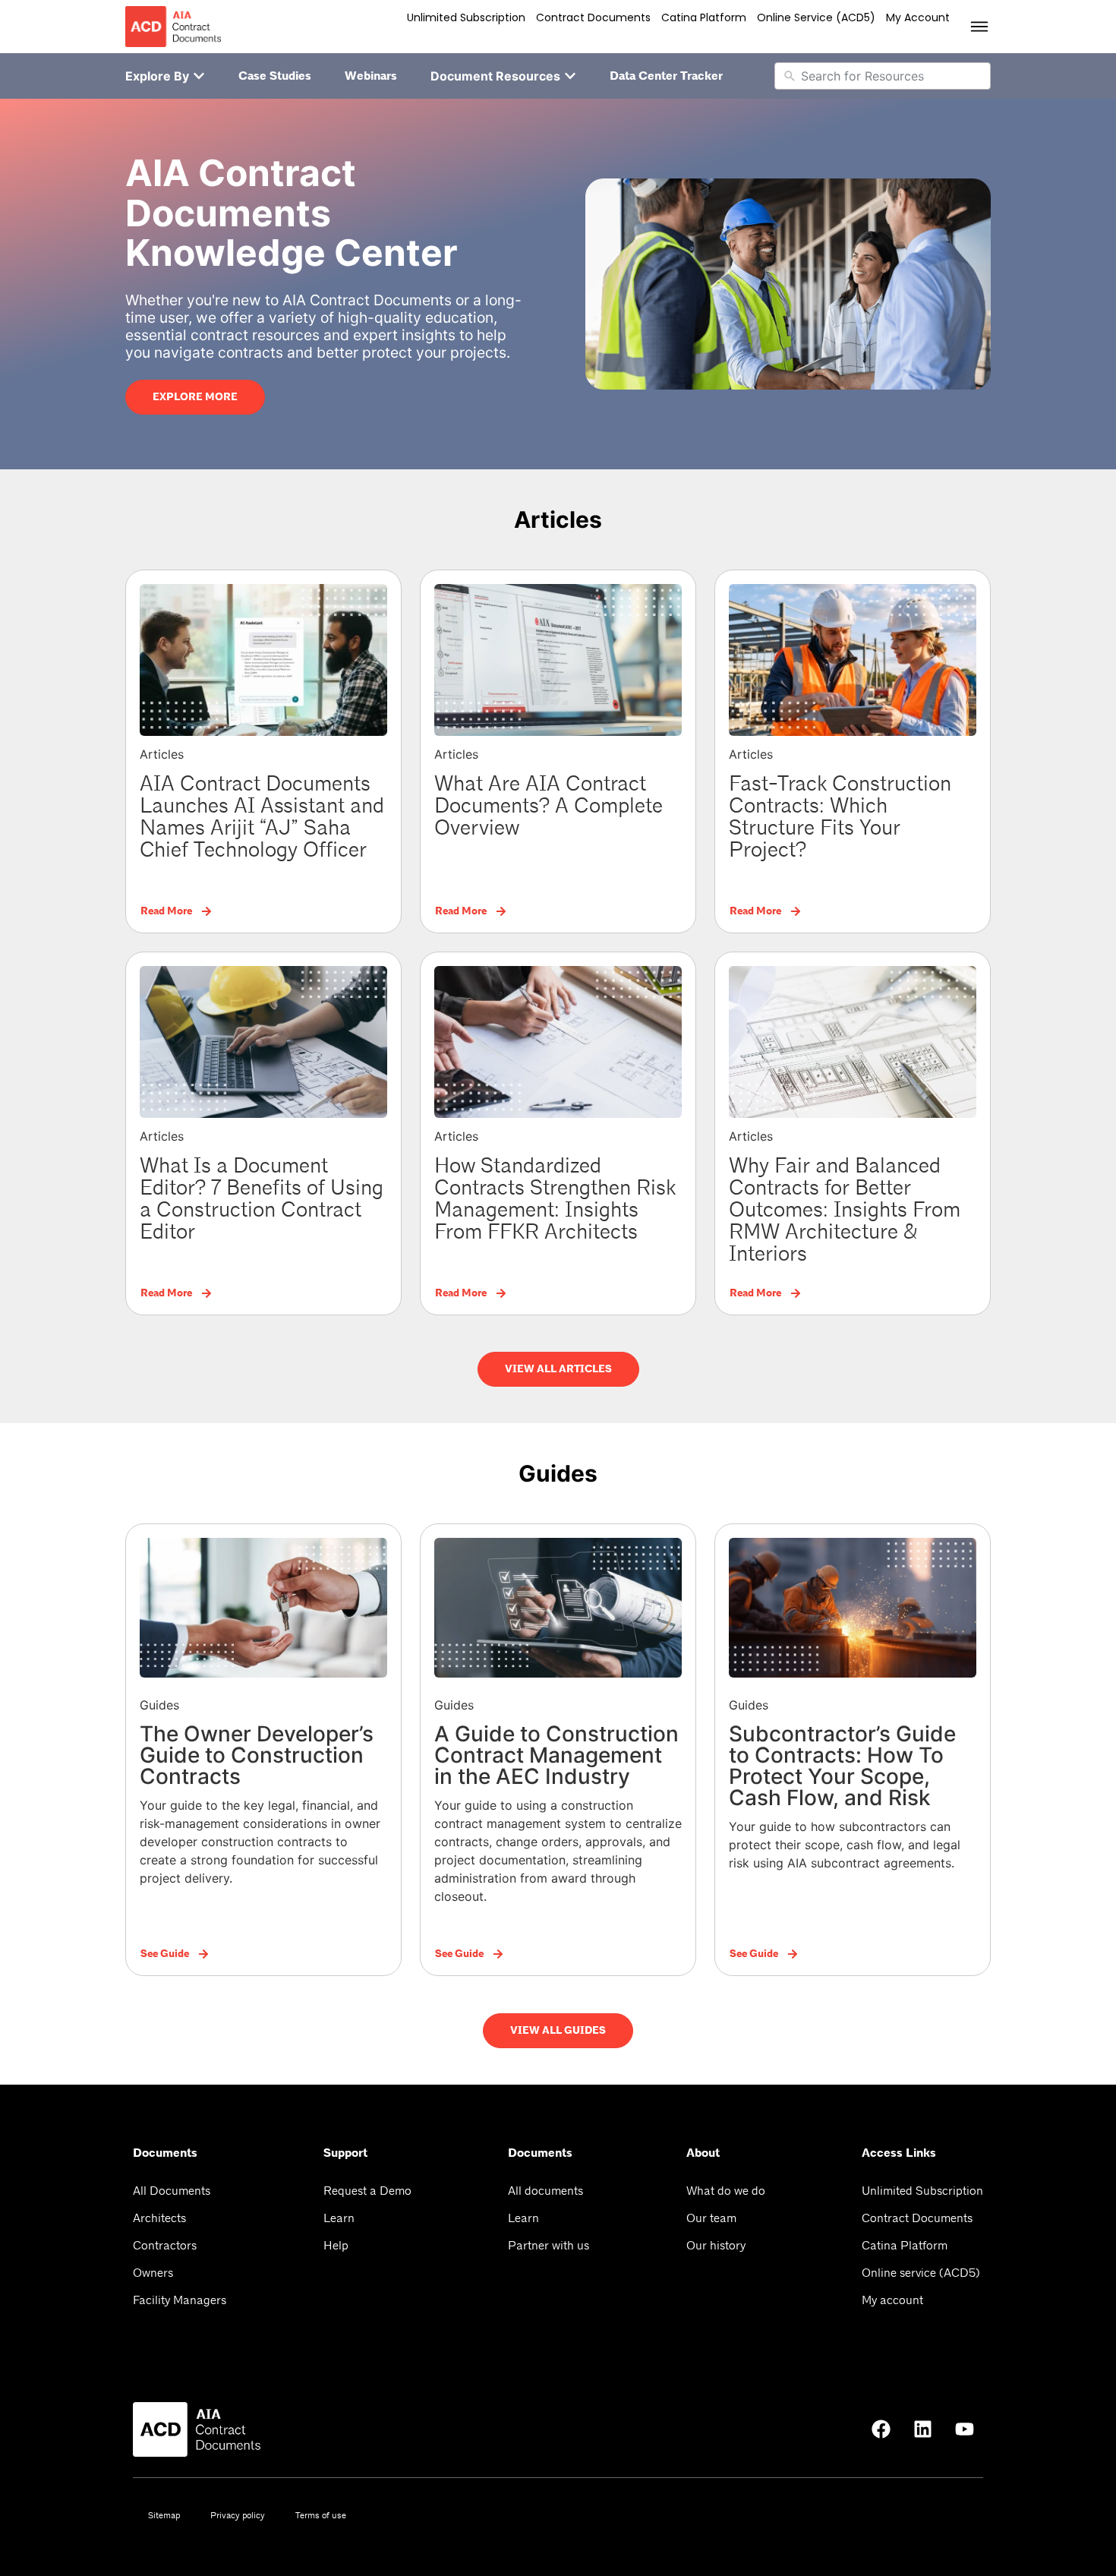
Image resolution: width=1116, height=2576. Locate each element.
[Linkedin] (922, 2429)
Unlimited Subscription (466, 17)
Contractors (165, 2245)
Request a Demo (367, 2191)
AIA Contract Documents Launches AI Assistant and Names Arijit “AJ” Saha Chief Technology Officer (262, 817)
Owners (153, 2273)
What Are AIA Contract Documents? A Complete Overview (549, 806)
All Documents (172, 2191)
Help (336, 2245)
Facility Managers (180, 2300)
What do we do (726, 2191)
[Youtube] (964, 2429)
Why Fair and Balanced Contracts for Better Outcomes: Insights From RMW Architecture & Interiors (845, 1210)
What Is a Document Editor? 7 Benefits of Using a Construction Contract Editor (262, 1199)
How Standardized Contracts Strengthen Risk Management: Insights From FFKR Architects (555, 1199)
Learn (339, 2218)
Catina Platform (704, 17)
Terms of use (321, 2515)
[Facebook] (881, 2429)
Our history (716, 2245)
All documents (545, 2191)
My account (918, 17)
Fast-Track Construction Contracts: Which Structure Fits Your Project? (840, 817)
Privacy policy (238, 2515)
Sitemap (164, 2515)
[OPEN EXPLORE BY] (199, 76)
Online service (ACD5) (816, 17)
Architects (159, 2218)
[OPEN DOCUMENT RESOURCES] (570, 76)
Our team (711, 2218)
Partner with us (549, 2245)
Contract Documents (593, 17)
